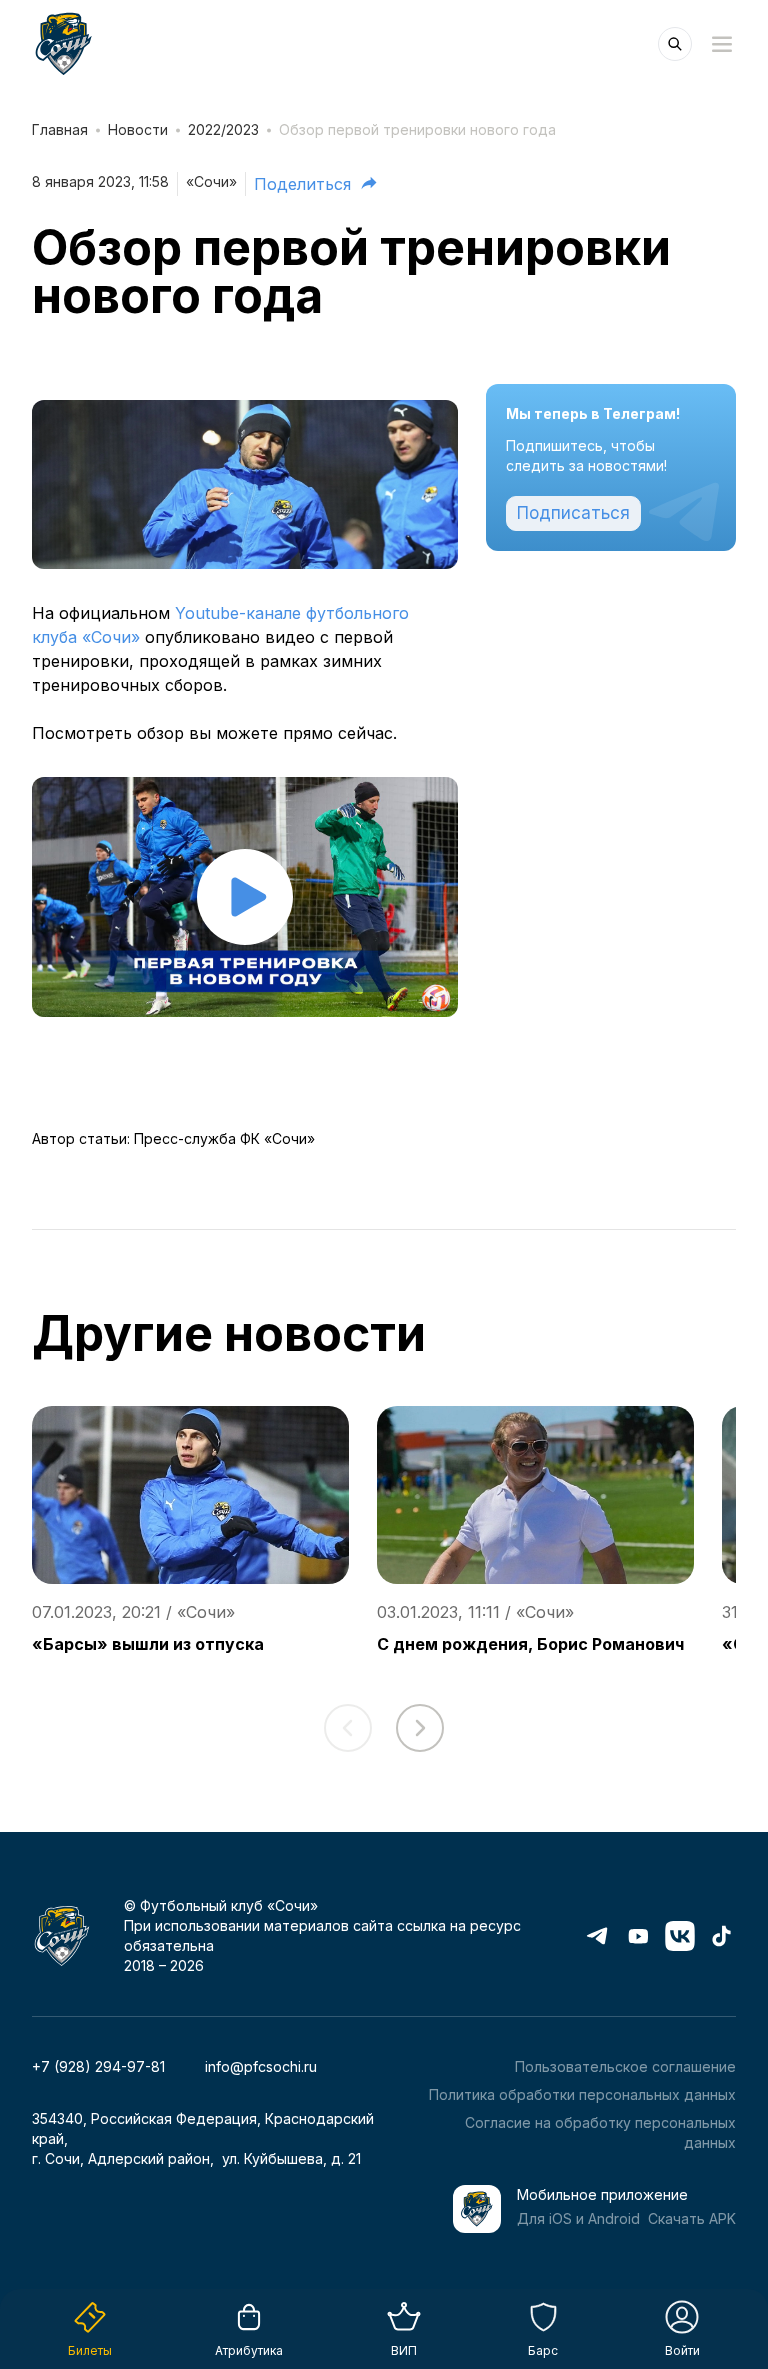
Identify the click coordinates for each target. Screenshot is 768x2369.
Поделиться (302, 184)
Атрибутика (249, 2350)
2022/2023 (223, 129)
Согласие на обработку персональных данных (600, 2132)
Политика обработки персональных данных (582, 2094)
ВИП (404, 2350)
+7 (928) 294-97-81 (98, 2066)
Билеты (90, 2350)
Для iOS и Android (578, 2218)
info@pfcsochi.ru (261, 2066)
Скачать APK (692, 2218)
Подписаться (573, 513)
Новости (138, 129)
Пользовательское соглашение (625, 2066)
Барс (543, 2350)
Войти (682, 2350)
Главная (60, 129)
